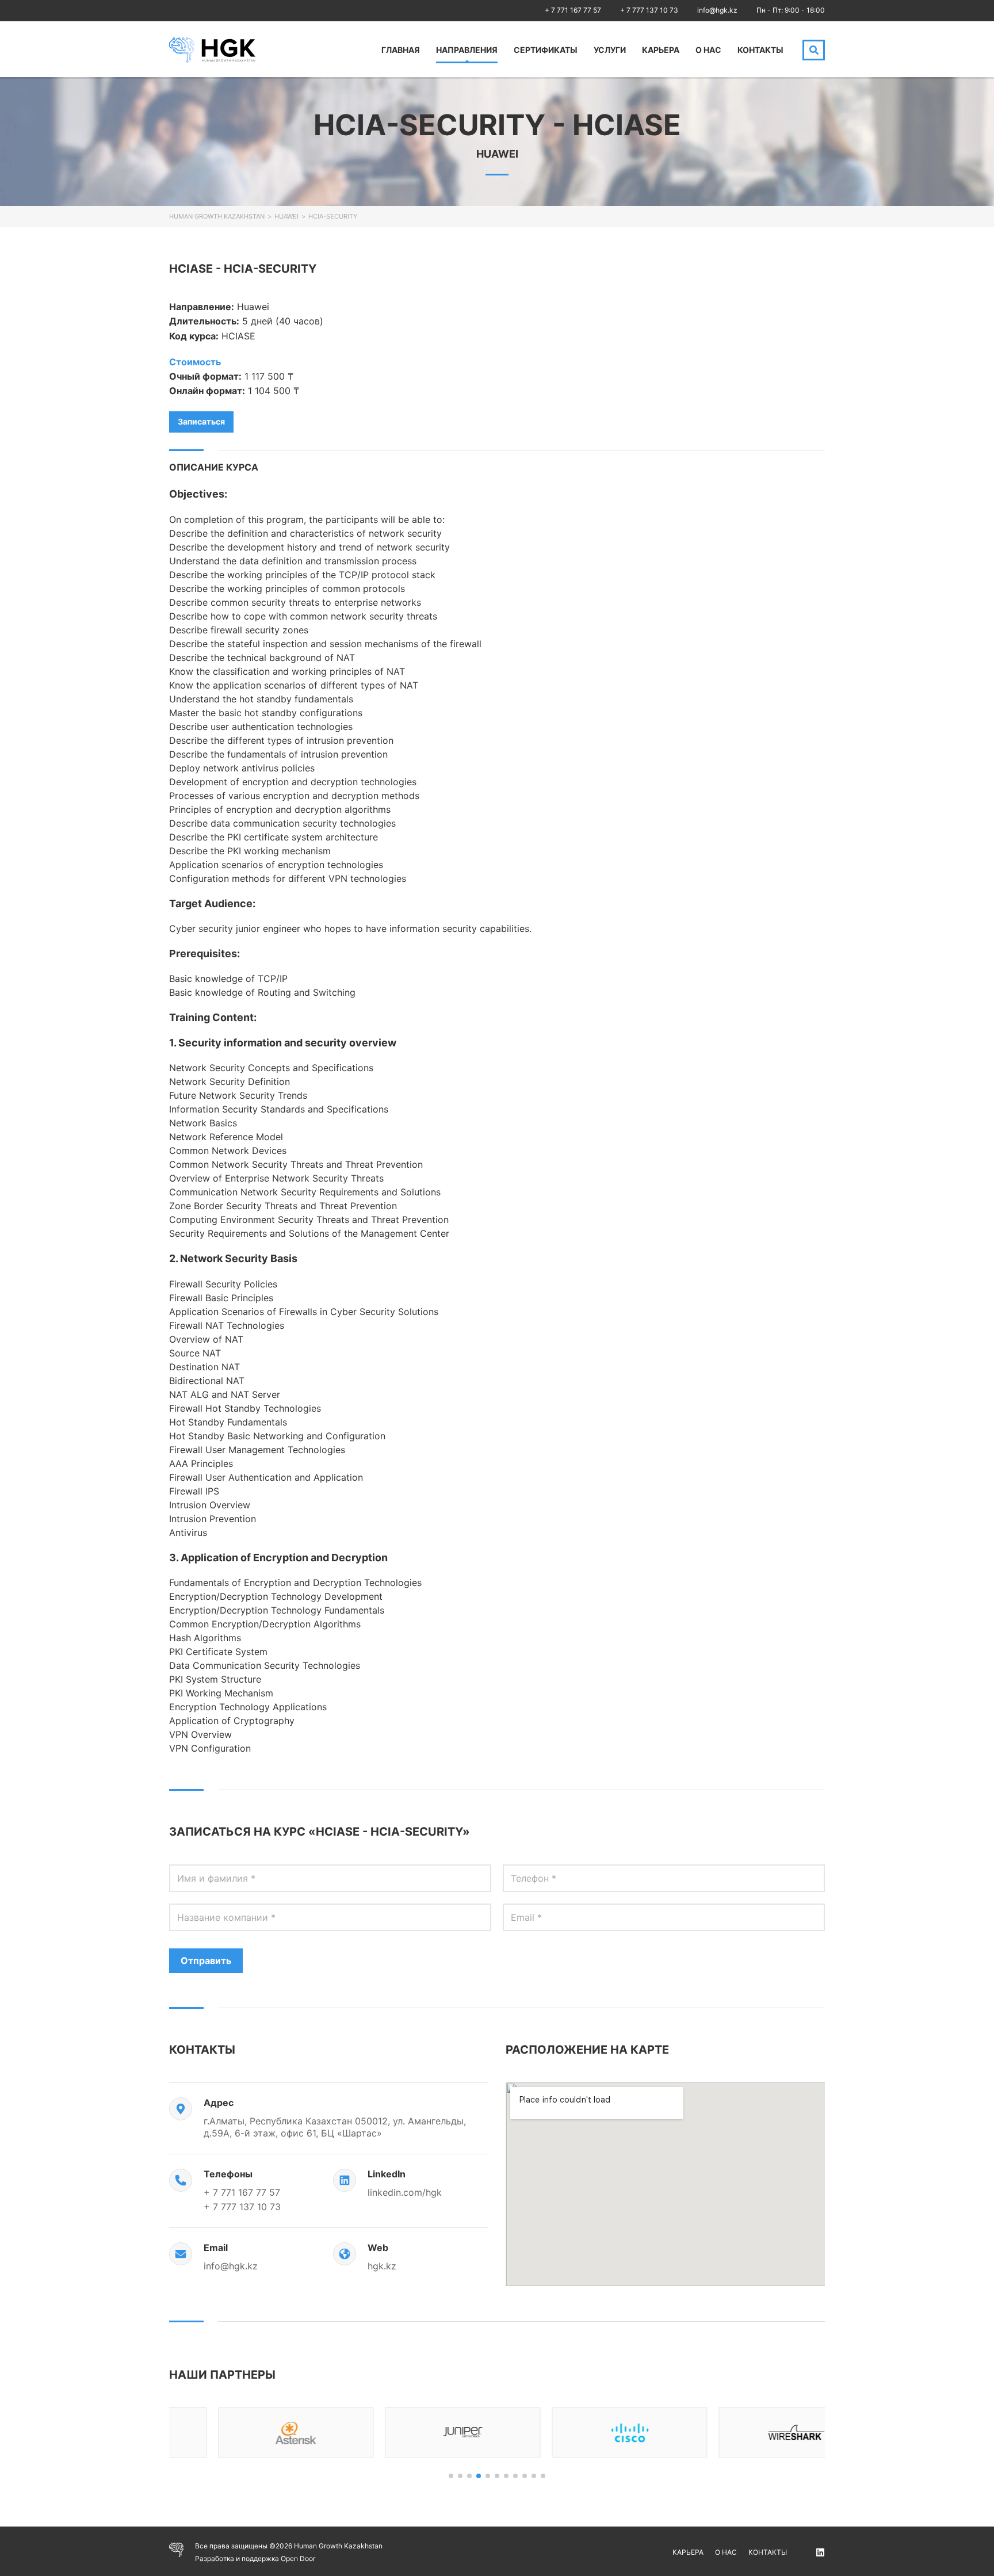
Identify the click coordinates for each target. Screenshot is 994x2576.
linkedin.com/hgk (405, 2192)
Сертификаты (546, 50)
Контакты (760, 50)
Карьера (661, 50)
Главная (401, 50)
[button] (451, 2476)
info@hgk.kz (717, 10)
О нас (708, 50)
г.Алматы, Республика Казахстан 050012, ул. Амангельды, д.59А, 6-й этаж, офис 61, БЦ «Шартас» (335, 2127)
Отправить (206, 1960)
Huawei (286, 216)
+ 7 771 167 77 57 (573, 10)
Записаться (201, 421)
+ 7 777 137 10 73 (649, 10)
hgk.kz (382, 2266)
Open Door (298, 2558)
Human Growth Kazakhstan (217, 216)
